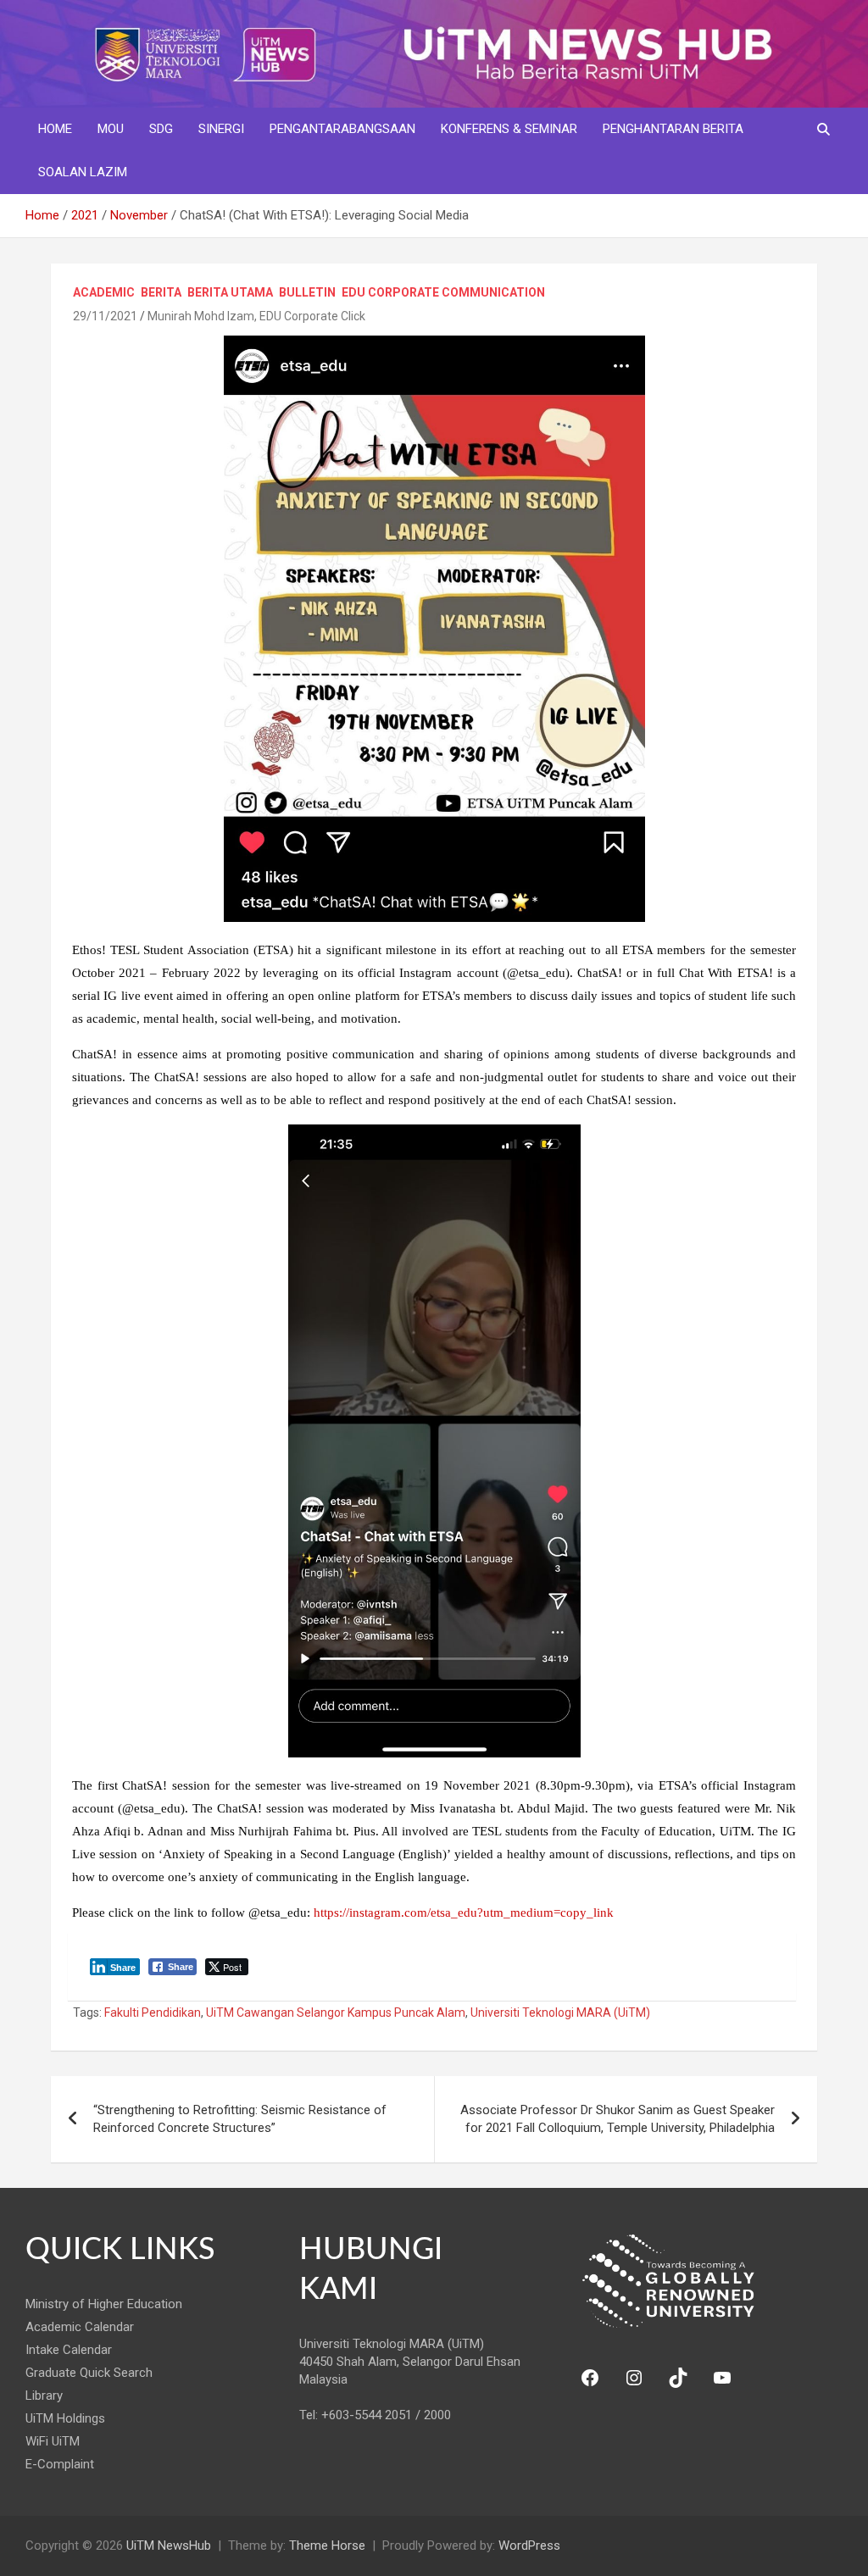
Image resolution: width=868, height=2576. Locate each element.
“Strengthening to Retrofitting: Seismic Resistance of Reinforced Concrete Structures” (240, 2119)
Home (55, 129)
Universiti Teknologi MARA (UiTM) (560, 2012)
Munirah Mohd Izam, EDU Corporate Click (256, 316)
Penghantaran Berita (673, 129)
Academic (104, 292)
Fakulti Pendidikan (153, 2012)
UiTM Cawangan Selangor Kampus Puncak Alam (336, 2012)
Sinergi (221, 129)
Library (44, 2396)
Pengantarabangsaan (342, 129)
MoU (111, 129)
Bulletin (307, 292)
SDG (161, 129)
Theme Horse (327, 2545)
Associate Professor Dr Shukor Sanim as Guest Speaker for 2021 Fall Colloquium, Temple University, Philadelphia (618, 2119)
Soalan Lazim (83, 172)
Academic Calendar (80, 2327)
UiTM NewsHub (169, 2545)
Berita (161, 292)
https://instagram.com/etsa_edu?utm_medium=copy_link (464, 1913)
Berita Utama (230, 292)
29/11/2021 (105, 316)
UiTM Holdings (65, 2418)
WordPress (529, 2545)
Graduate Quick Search (89, 2373)
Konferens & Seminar (509, 129)
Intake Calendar (69, 2350)
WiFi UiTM (53, 2441)
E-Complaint (60, 2464)
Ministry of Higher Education (104, 2304)
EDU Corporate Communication (443, 292)
